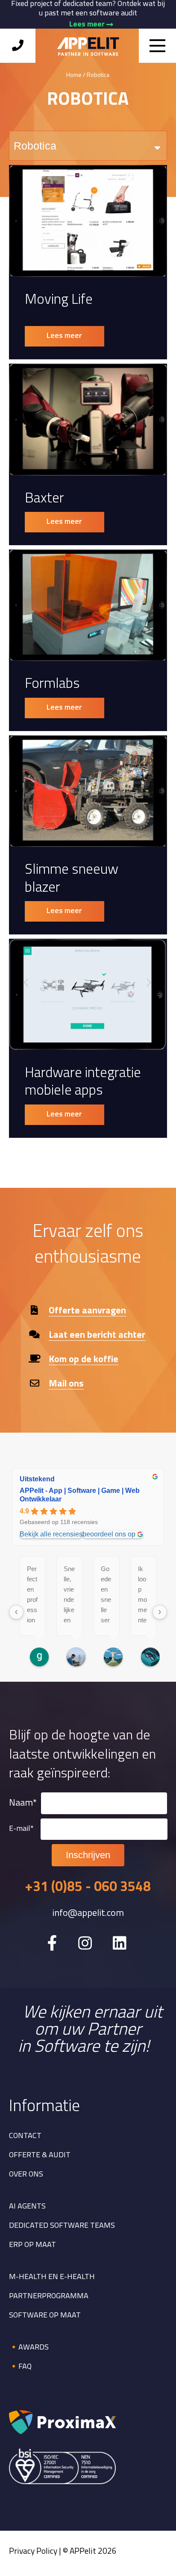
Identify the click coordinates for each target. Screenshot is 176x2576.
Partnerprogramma (49, 2297)
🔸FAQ (20, 2367)
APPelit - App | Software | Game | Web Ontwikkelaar (80, 1495)
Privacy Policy (33, 2552)
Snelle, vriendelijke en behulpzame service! (69, 1595)
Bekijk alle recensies (51, 1534)
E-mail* (21, 1829)
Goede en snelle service (106, 1595)
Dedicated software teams (62, 2226)
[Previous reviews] (16, 1612)
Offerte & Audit (40, 2156)
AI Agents (27, 2207)
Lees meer (88, 25)
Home (74, 75)
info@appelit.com (88, 1914)
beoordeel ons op (109, 1534)
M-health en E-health (52, 2277)
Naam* (23, 1803)
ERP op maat (32, 2245)
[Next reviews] (160, 1612)
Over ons (26, 2175)
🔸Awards (29, 2348)
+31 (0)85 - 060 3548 (88, 1888)
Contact (25, 2136)
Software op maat (45, 2316)
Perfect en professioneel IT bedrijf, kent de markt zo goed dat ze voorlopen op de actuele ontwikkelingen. (32, 1595)
